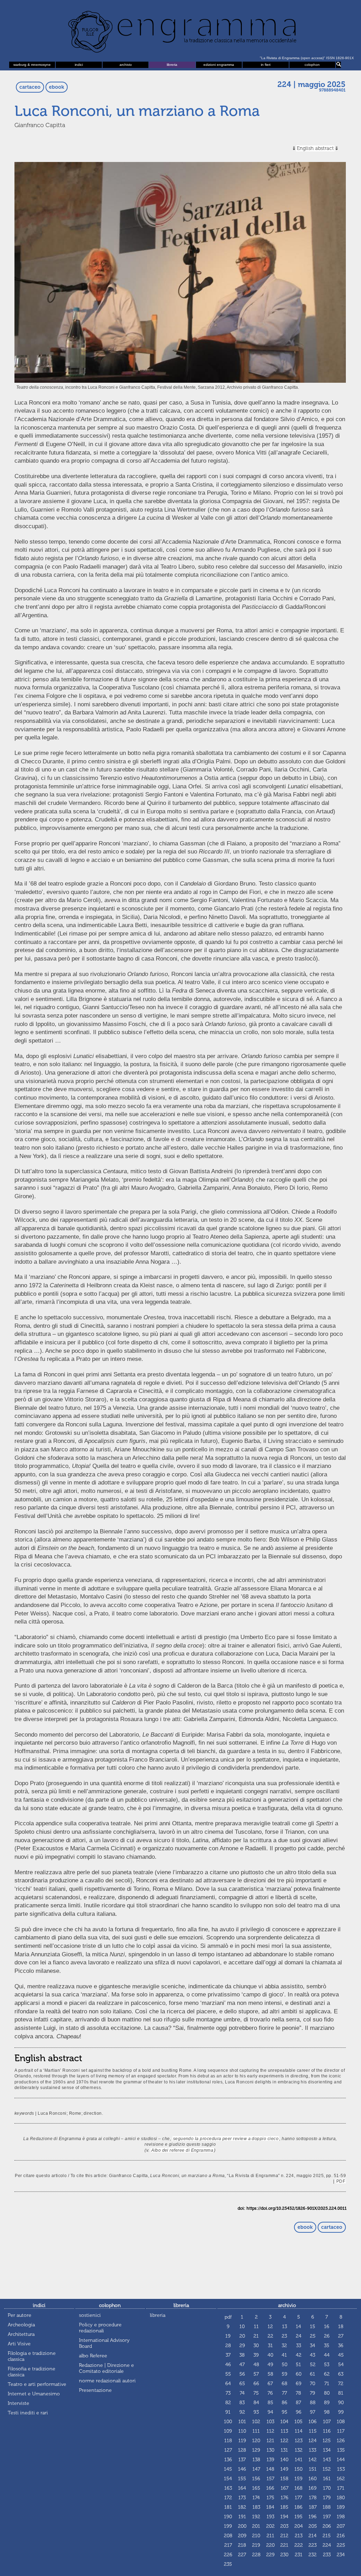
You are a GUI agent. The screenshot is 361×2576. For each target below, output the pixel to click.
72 (341, 2384)
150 (298, 2469)
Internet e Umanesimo (34, 2394)
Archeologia (21, 2325)
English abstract (315, 148)
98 (327, 2412)
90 (341, 2403)
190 (228, 2517)
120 (256, 2441)
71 (327, 2384)
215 (327, 2536)
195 (298, 2517)
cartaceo (30, 87)
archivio (126, 65)
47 (242, 2365)
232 (313, 2555)
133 (313, 2450)
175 (270, 2498)
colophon (312, 65)
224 (327, 2545)
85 (270, 2403)
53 (327, 2365)
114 (299, 2431)
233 (327, 2555)
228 (256, 2555)
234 (341, 2555)
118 (228, 2441)
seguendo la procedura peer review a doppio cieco (226, 2139)
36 (341, 2346)
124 (313, 2441)
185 (284, 2507)
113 (284, 2431)
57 (256, 2374)
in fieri (266, 65)
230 (284, 2555)
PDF (341, 2181)
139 (270, 2460)
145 (228, 2469)
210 (256, 2536)
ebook (57, 87)
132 (299, 2450)
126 (341, 2441)
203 (284, 2526)
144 (341, 2460)
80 (327, 2393)
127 (228, 2450)
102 (256, 2422)
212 (284, 2536)
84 (256, 2403)
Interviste (19, 2403)
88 (313, 2403)
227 (242, 2555)
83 (242, 2403)
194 (284, 2517)
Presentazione (95, 2390)
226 (228, 2555)
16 (327, 2327)
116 (327, 2431)
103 (270, 2422)
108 (341, 2422)
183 (256, 2507)
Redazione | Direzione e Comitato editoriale (106, 2368)
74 (242, 2393)
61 (313, 2374)
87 (298, 2403)
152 (327, 2469)
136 (228, 2460)
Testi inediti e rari (28, 2413)
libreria (172, 65)
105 (298, 2422)
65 (242, 2384)
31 (270, 2346)
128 (242, 2450)
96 (299, 2412)
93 (256, 2412)
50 (284, 2365)
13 (284, 2327)
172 (228, 2498)
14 (298, 2327)
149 (284, 2469)
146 (242, 2469)
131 (284, 2450)
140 (284, 2460)
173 (242, 2498)
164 (242, 2488)
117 (341, 2431)
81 (341, 2393)
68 (284, 2384)
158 (284, 2479)
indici (79, 65)
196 (313, 2517)
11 (256, 2327)
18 (341, 2327)
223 (313, 2545)
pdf (228, 2317)
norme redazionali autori (107, 2381)
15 (313, 2327)
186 (298, 2507)
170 (327, 2488)
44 (327, 2355)
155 (242, 2479)
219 (256, 2545)
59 (284, 2374)
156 (256, 2479)
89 (327, 2403)
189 (341, 2507)
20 (242, 2336)
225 (341, 2545)
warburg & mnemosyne (32, 65)
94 (270, 2412)
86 (284, 2403)
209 (242, 2536)
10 (242, 2327)
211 (270, 2536)
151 (313, 2469)
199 (228, 2526)
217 (228, 2545)
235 (228, 2564)
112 (270, 2431)
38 (242, 2355)
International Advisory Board (104, 2343)
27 (341, 2336)
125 (327, 2441)
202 (270, 2526)
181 (228, 2507)
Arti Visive (19, 2344)
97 (313, 2412)
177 (298, 2498)
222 (299, 2545)
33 (299, 2346)
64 (228, 2384)
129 (256, 2450)
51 (298, 2365)
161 (327, 2479)
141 (299, 2460)
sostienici (90, 2315)
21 (256, 2336)
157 (270, 2479)
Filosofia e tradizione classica (32, 2372)
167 (284, 2488)
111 (256, 2431)
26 (327, 2336)
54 (341, 2365)
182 (242, 2507)
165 (256, 2488)
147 (256, 2469)
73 (228, 2393)
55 (228, 2374)
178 (313, 2498)
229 (270, 2555)
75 (256, 2393)
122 (284, 2441)
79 (313, 2393)
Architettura (21, 2334)
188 (327, 2507)
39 (256, 2355)
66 (256, 2384)
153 (341, 2469)
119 (242, 2441)
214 (313, 2536)
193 (270, 2517)
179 (327, 2498)
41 (284, 2355)
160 (313, 2479)
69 (299, 2384)
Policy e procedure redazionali (100, 2328)
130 (270, 2450)
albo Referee (93, 2356)
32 (284, 2346)
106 (313, 2422)
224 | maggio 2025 (311, 85)
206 (327, 2526)
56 (242, 2374)
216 (341, 2536)
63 (341, 2374)
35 (327, 2346)
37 (228, 2355)
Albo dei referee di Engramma (182, 2150)
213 (299, 2536)
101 (242, 2422)
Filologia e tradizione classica (32, 2356)
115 (313, 2431)
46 (228, 2365)
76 (270, 2393)
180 (341, 2498)
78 (298, 2393)
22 (270, 2336)
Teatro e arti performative (37, 2384)
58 (270, 2374)
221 (284, 2545)
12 (270, 2327)
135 (341, 2450)
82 (228, 2403)
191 (242, 2517)
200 (242, 2526)
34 (313, 2346)
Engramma (180, 30)
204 (299, 2526)
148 (270, 2469)
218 (242, 2545)
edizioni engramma (219, 65)
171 (341, 2488)
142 (313, 2460)
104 (284, 2422)
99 (341, 2412)
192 (256, 2517)
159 (298, 2479)
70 (313, 2384)
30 (256, 2346)
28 (228, 2346)
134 (327, 2450)
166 (270, 2488)
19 (228, 2336)
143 (327, 2460)
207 (341, 2526)
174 (256, 2498)
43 (313, 2355)
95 (284, 2412)
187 (313, 2507)
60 (299, 2374)
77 (284, 2393)
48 (256, 2365)
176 (284, 2498)
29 (242, 2346)
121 (270, 2441)
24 (299, 2336)
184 (270, 2507)
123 (299, 2441)
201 (256, 2526)
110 (242, 2431)
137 (242, 2460)
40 (270, 2355)
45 (341, 2355)
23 (284, 2336)
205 (313, 2526)
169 (313, 2488)
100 (228, 2422)
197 (327, 2517)
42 (299, 2355)
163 (228, 2488)
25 (313, 2336)
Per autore (20, 2315)
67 (270, 2384)
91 (228, 2412)
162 (341, 2479)
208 (228, 2536)
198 (341, 2517)
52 (313, 2365)
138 (256, 2460)
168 (298, 2488)
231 (299, 2555)
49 (270, 2365)
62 (327, 2374)
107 (327, 2422)
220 (270, 2545)
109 (228, 2431)
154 (228, 2479)
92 (242, 2412)
